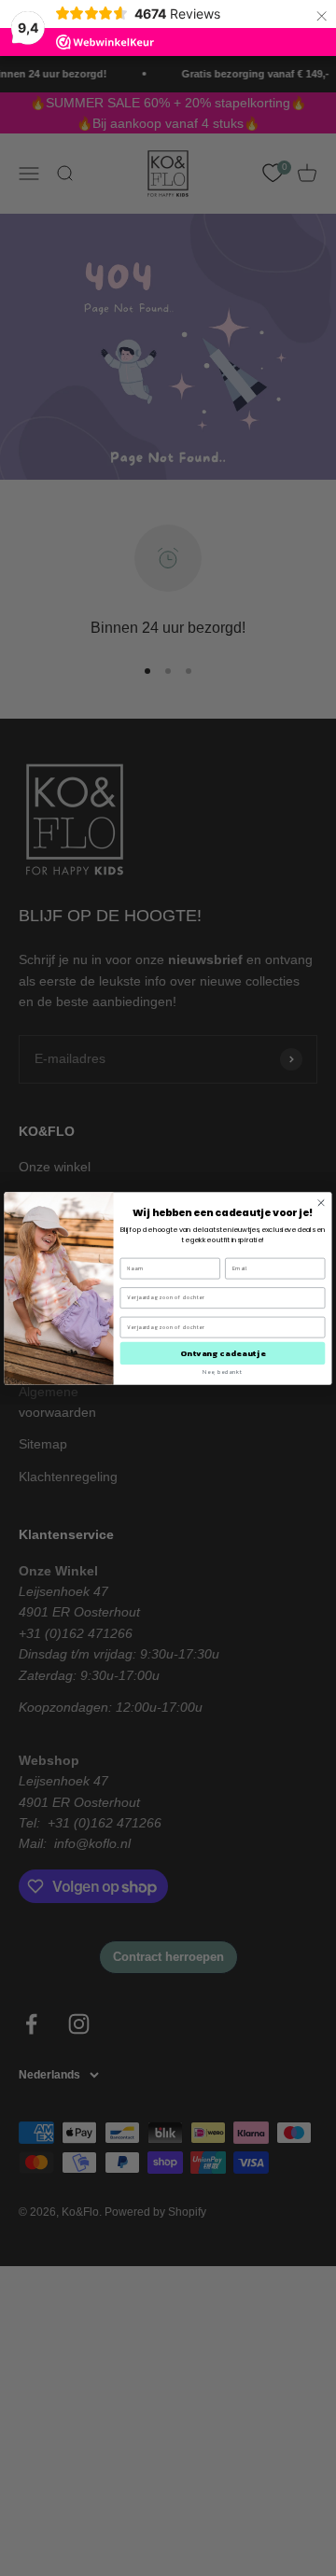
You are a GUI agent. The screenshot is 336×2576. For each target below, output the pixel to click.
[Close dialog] (321, 1202)
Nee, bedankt (222, 1372)
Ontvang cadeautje (223, 1353)
